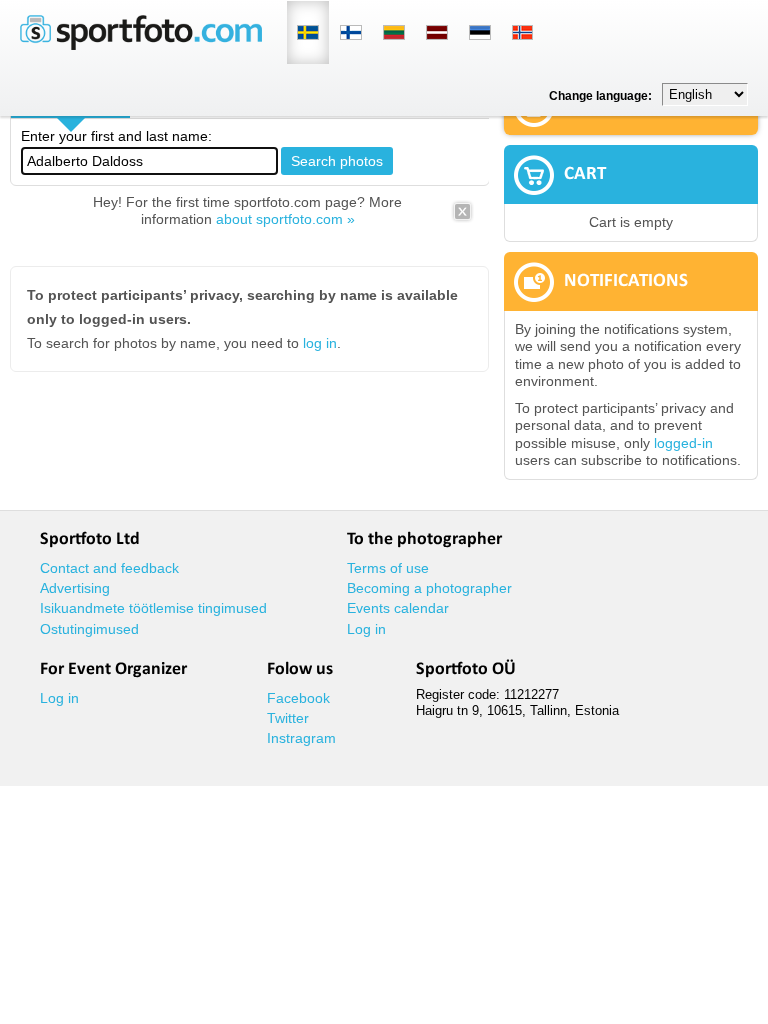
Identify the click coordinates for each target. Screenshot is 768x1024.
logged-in (683, 443)
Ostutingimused (89, 629)
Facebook (298, 698)
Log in (366, 629)
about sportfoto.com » (285, 219)
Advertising (75, 588)
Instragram (301, 738)
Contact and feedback (109, 568)
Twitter (288, 718)
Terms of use (388, 568)
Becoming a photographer (429, 588)
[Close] (462, 218)
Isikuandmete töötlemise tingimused (153, 608)
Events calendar (398, 608)
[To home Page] (141, 45)
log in (320, 343)
